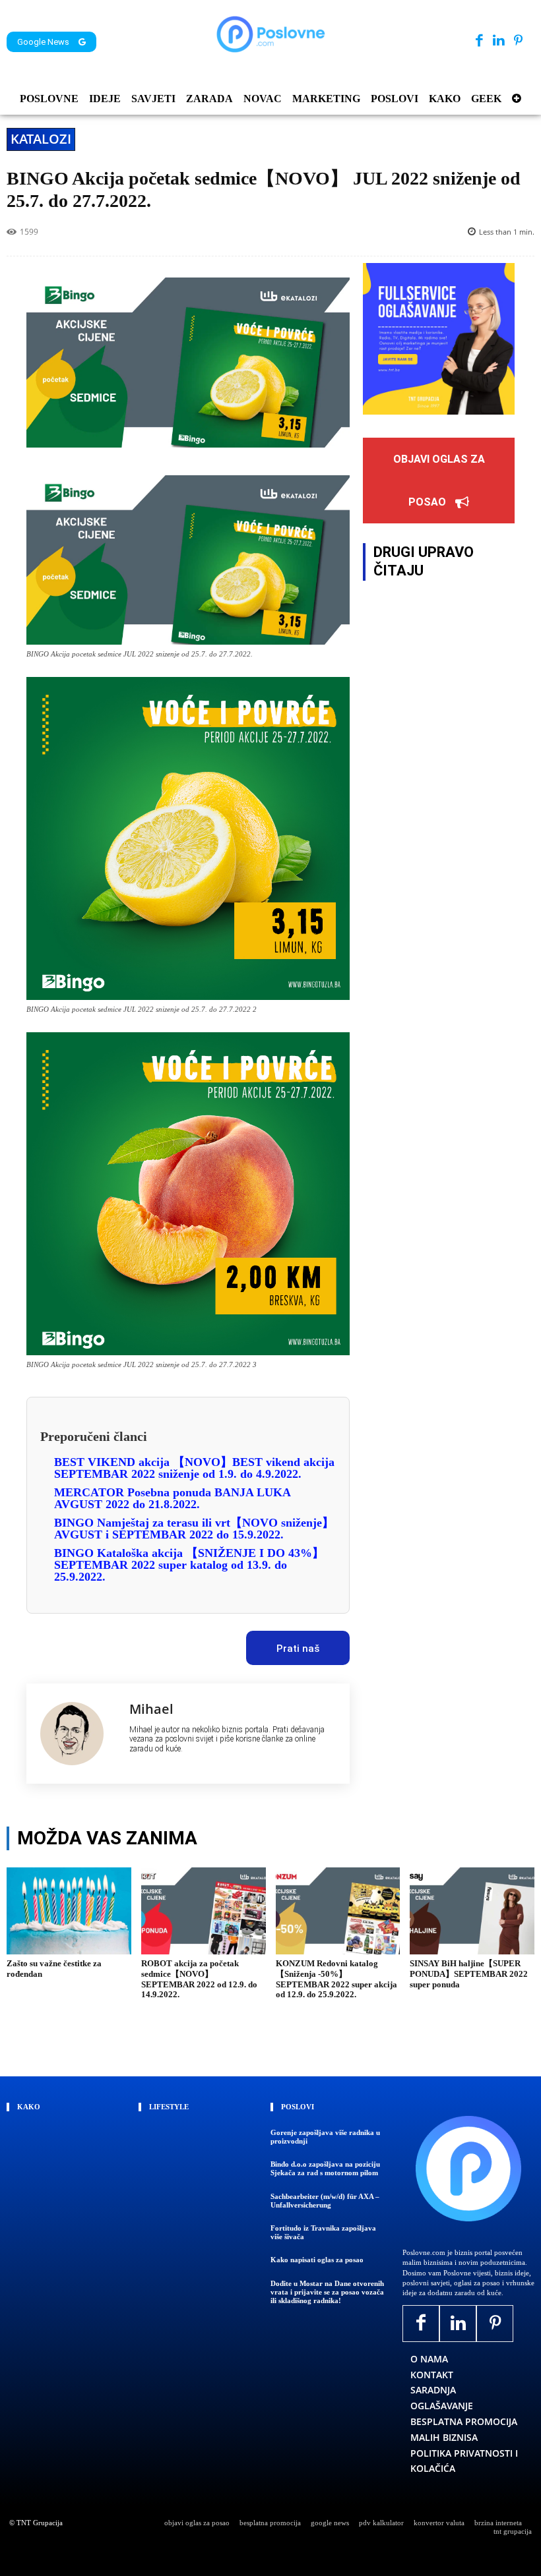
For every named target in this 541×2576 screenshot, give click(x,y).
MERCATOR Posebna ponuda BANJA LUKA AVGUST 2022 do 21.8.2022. (172, 1498)
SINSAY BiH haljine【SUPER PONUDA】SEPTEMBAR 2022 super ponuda (469, 1974)
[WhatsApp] (148, 1644)
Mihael (151, 1709)
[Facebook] (479, 41)
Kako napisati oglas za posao (317, 2260)
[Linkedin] (498, 41)
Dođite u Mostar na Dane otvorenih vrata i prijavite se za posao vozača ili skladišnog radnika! (327, 2292)
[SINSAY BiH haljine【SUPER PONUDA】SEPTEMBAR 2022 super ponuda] (472, 1911)
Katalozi (41, 139)
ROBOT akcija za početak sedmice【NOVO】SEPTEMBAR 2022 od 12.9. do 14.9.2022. (199, 1979)
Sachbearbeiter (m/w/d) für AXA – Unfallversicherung (325, 2201)
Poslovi (298, 2107)
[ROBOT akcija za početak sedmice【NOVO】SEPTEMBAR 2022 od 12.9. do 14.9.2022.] (204, 1911)
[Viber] (179, 1644)
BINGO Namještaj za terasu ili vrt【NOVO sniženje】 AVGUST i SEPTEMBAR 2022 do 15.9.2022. (194, 1529)
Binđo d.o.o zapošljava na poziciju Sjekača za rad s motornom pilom (325, 2168)
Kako (29, 2107)
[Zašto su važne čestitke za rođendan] (69, 1911)
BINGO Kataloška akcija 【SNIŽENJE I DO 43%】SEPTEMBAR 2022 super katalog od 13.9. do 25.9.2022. (189, 1565)
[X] (88, 1644)
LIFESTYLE (169, 2107)
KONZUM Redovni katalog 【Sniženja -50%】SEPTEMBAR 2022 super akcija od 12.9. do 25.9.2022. (336, 1979)
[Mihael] (78, 1734)
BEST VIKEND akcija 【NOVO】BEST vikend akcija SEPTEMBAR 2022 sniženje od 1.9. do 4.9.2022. (194, 1468)
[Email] (209, 1644)
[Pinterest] (518, 41)
